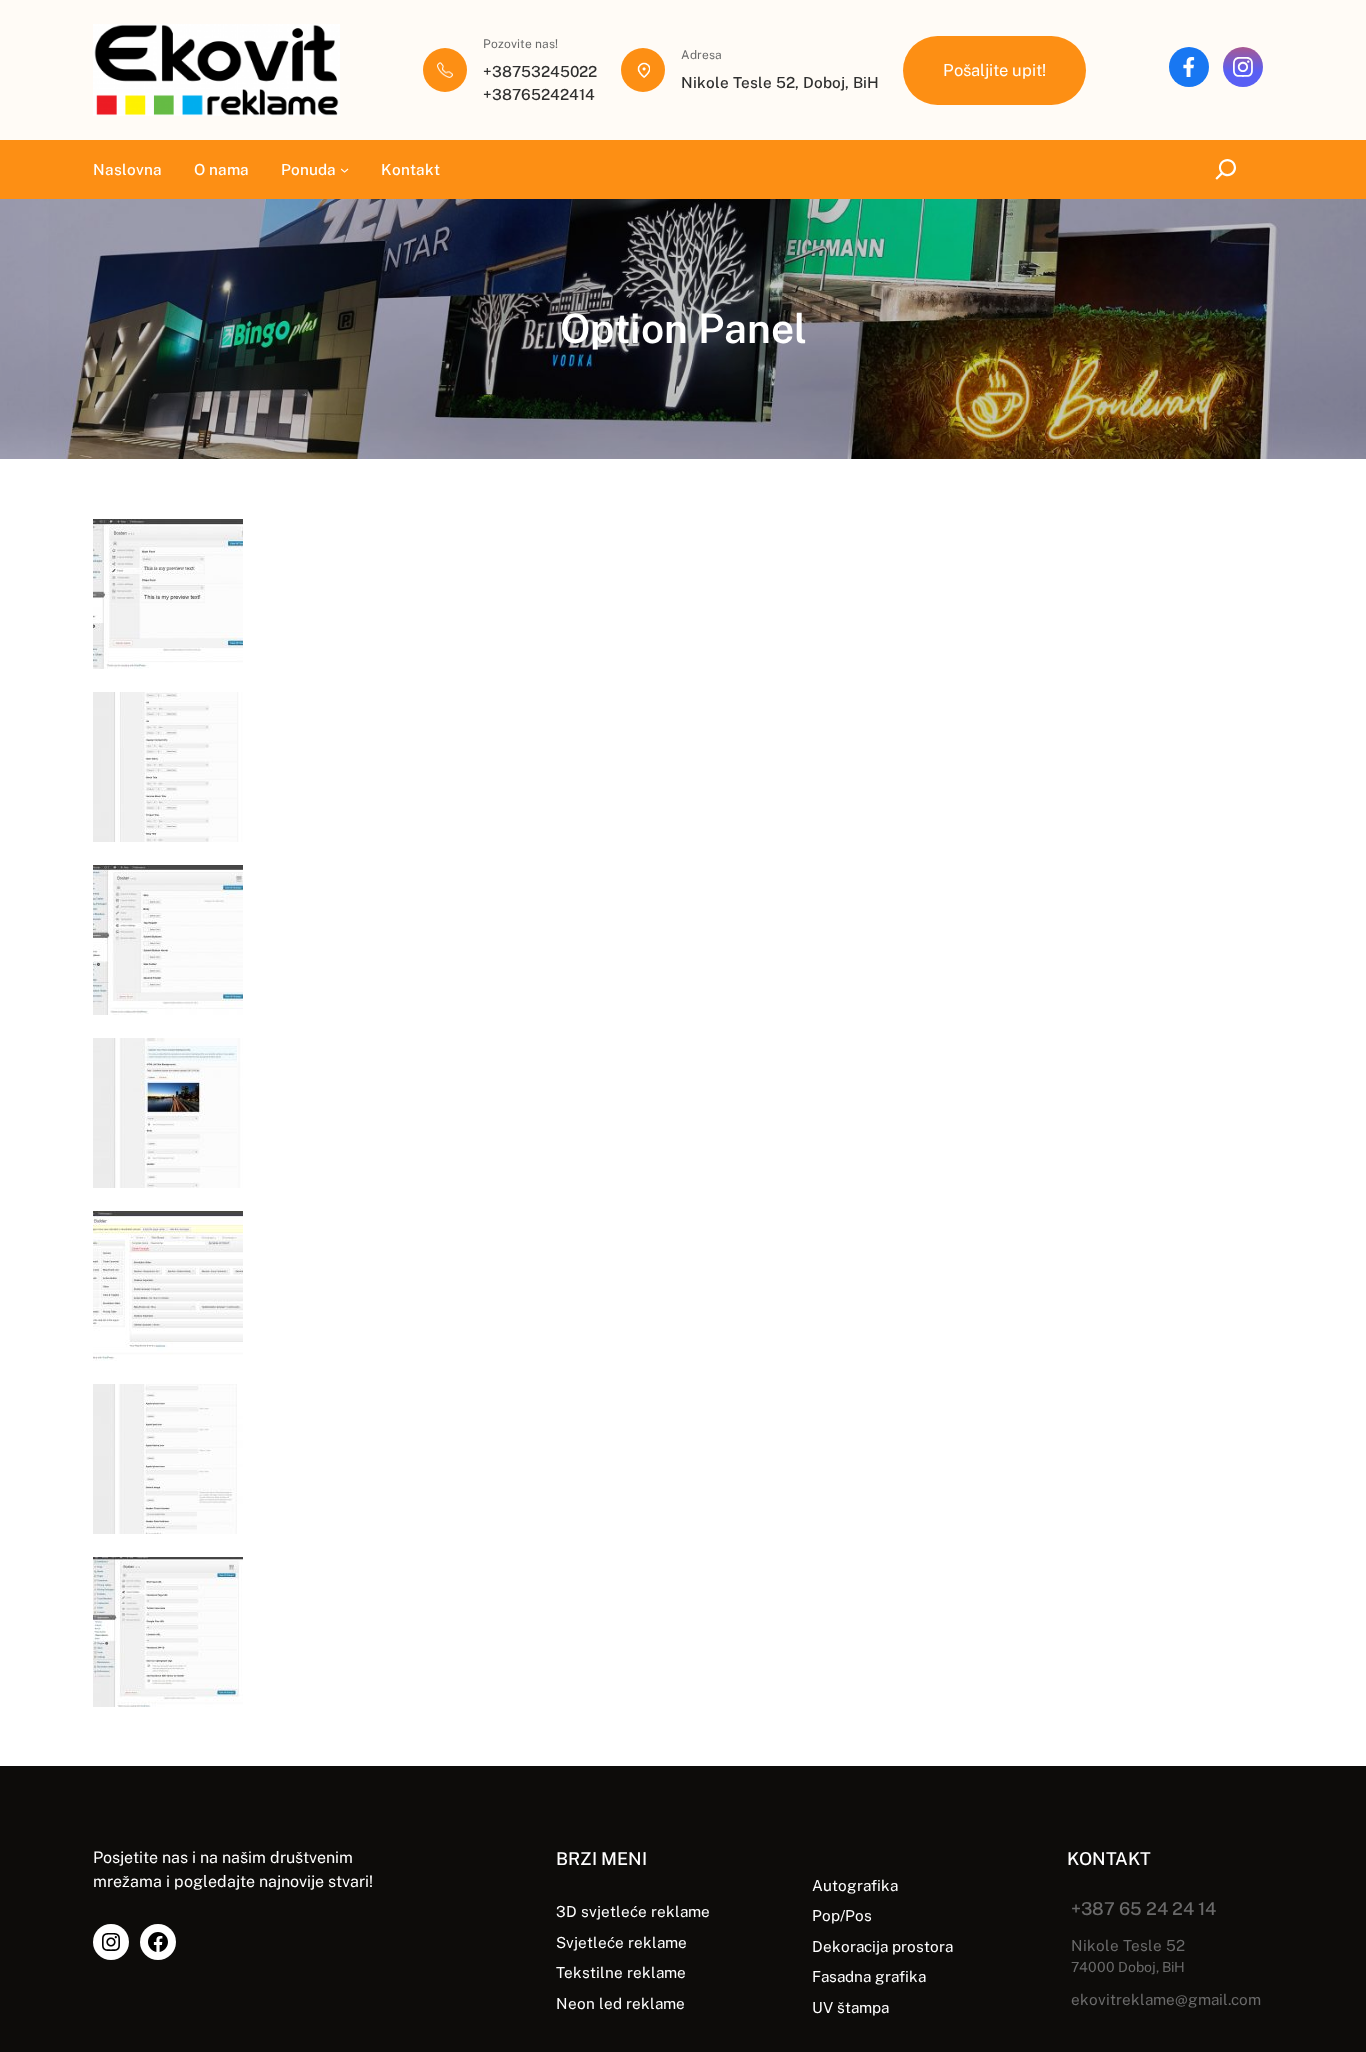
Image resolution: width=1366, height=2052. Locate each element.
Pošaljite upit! (994, 70)
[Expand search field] (1230, 169)
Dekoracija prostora (882, 1946)
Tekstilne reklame (621, 1972)
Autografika (855, 1885)
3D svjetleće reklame (633, 1911)
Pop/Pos (842, 1915)
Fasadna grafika (869, 1976)
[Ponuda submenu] (344, 169)
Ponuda (308, 169)
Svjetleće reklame (621, 1942)
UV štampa (850, 2007)
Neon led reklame (620, 2003)
